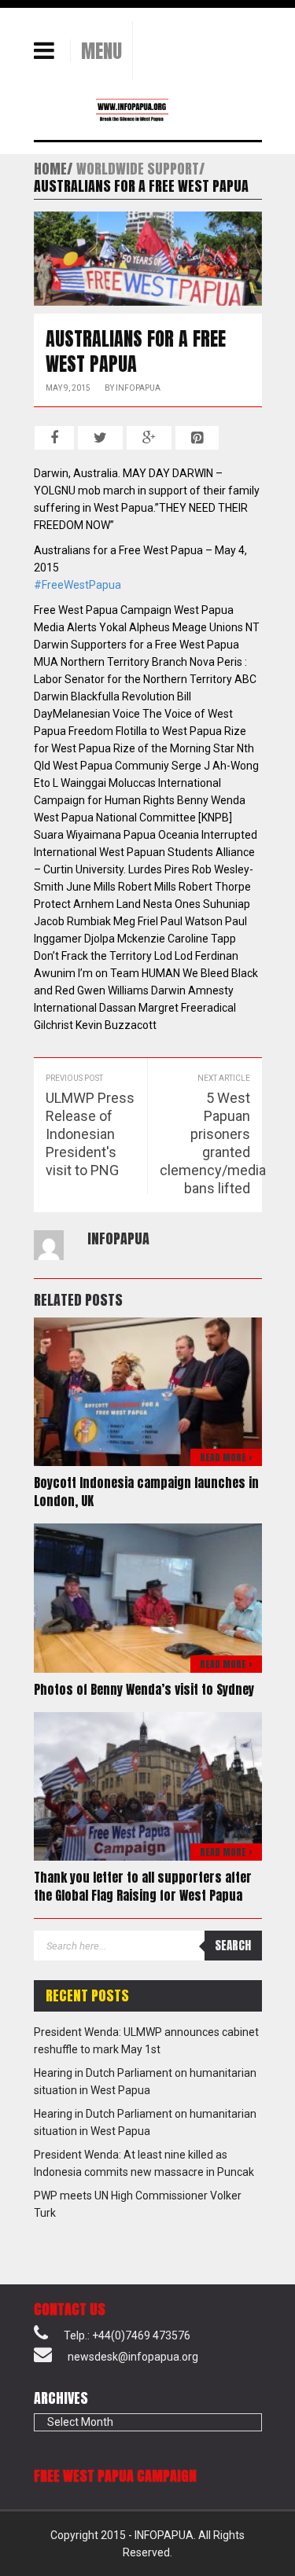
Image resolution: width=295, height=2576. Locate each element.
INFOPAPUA (138, 388)
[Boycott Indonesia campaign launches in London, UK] (148, 1391)
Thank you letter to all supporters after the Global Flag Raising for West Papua (143, 1886)
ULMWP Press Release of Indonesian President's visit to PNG (90, 1134)
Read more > (226, 1457)
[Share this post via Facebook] (54, 438)
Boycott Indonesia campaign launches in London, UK (146, 1492)
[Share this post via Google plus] (149, 438)
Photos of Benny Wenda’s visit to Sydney (144, 1689)
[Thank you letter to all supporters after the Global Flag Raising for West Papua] (148, 1785)
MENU (101, 51)
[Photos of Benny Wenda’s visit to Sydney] (148, 1597)
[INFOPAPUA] (112, 109)
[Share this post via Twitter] (100, 438)
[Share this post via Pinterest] (197, 438)
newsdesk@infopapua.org (133, 2357)
